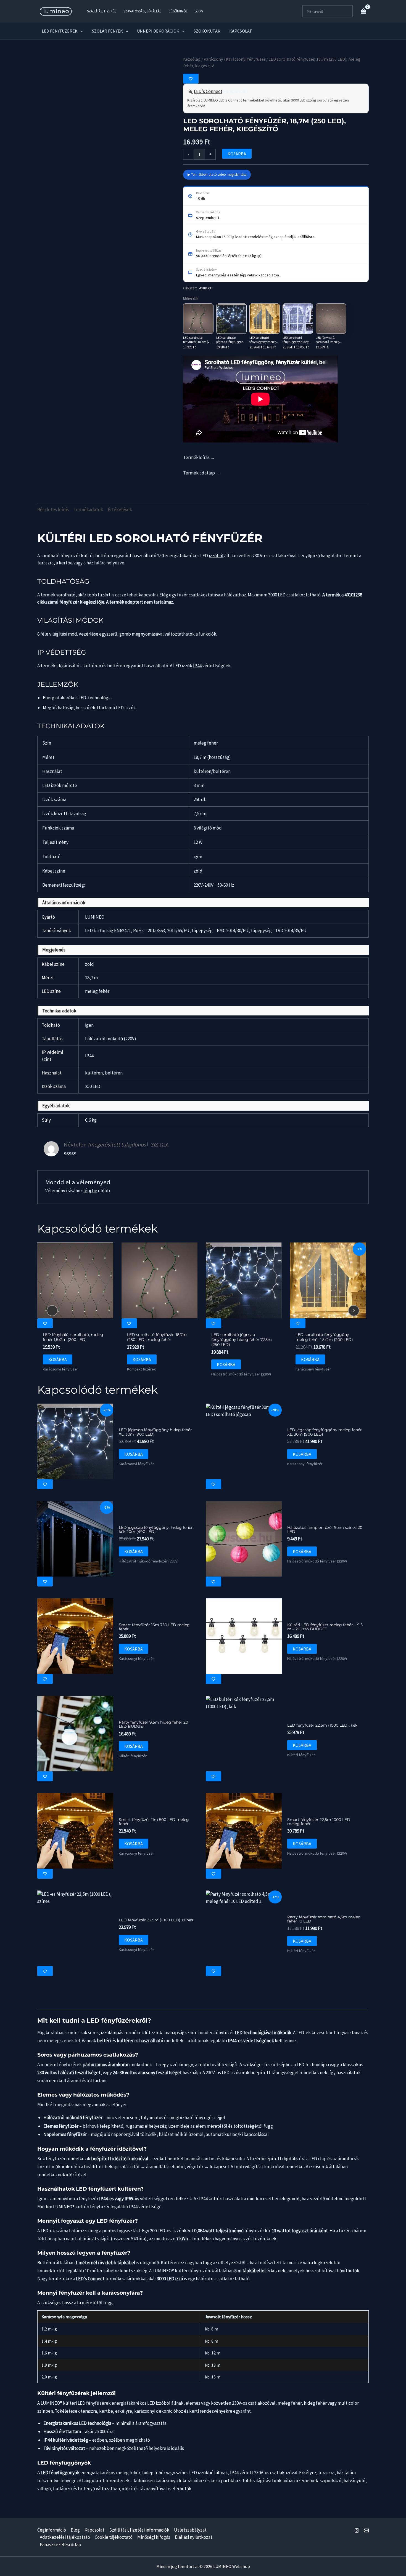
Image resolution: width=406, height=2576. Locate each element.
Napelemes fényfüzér (65, 2134)
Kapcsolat (94, 2530)
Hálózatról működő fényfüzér (73, 2118)
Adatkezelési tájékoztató (65, 2537)
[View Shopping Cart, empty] (363, 11)
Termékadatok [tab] (88, 510)
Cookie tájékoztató (114, 2537)
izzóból (216, 556)
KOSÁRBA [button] (58, 1360)
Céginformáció (52, 2530)
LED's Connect (208, 91)
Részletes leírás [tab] (53, 510)
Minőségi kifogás (154, 2537)
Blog (75, 2530)
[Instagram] (357, 2530)
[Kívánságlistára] (191, 79)
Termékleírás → (199, 457)
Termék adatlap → (202, 473)
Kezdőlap (192, 59)
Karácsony (213, 59)
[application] (80, 31)
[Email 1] (366, 2530)
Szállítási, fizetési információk (139, 2530)
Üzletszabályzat (190, 2530)
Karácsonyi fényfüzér (246, 59)
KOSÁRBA (237, 154)
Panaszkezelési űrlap (60, 2545)
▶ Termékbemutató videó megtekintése (217, 174)
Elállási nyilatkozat (194, 2537)
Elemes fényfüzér (61, 2126)
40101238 (353, 595)
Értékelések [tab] (120, 510)
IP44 (197, 666)
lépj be (90, 1191)
